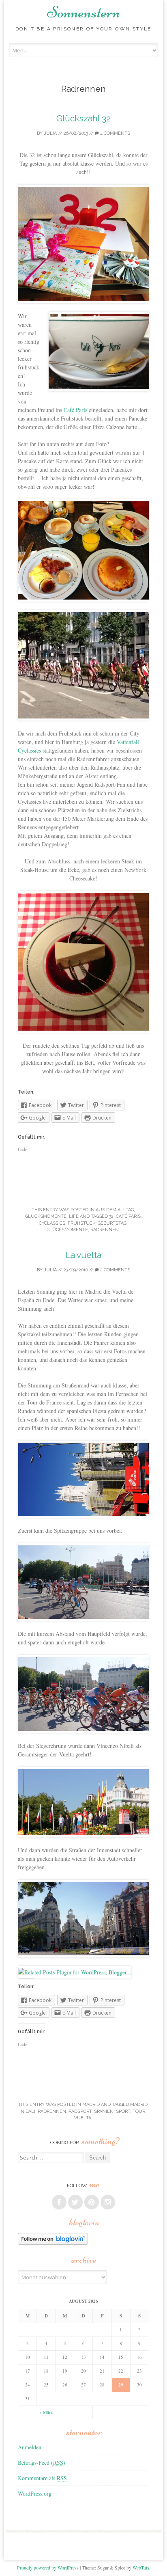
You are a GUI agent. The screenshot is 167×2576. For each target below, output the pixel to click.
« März (46, 2412)
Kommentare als (42, 2478)
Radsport (80, 2111)
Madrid (91, 2105)
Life (74, 1216)
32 (111, 1216)
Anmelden (30, 2447)
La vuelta (83, 1255)
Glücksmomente (46, 1216)
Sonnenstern (83, 12)
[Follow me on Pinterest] (92, 2202)
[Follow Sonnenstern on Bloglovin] (53, 2243)
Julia (50, 133)
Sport (123, 2111)
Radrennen (105, 1230)
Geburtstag (112, 1223)
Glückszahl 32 (83, 118)
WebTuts (141, 2567)
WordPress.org (35, 2493)
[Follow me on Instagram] (108, 2202)
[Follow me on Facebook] (59, 2202)
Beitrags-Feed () (42, 2463)
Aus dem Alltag (115, 1210)
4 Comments (115, 133)
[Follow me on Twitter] (75, 2202)
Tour (139, 2111)
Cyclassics (52, 1223)
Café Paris (75, 410)
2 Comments (115, 1270)
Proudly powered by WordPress (48, 2567)
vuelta (83, 2118)
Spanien (104, 2111)
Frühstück (81, 1223)
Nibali (28, 2111)
